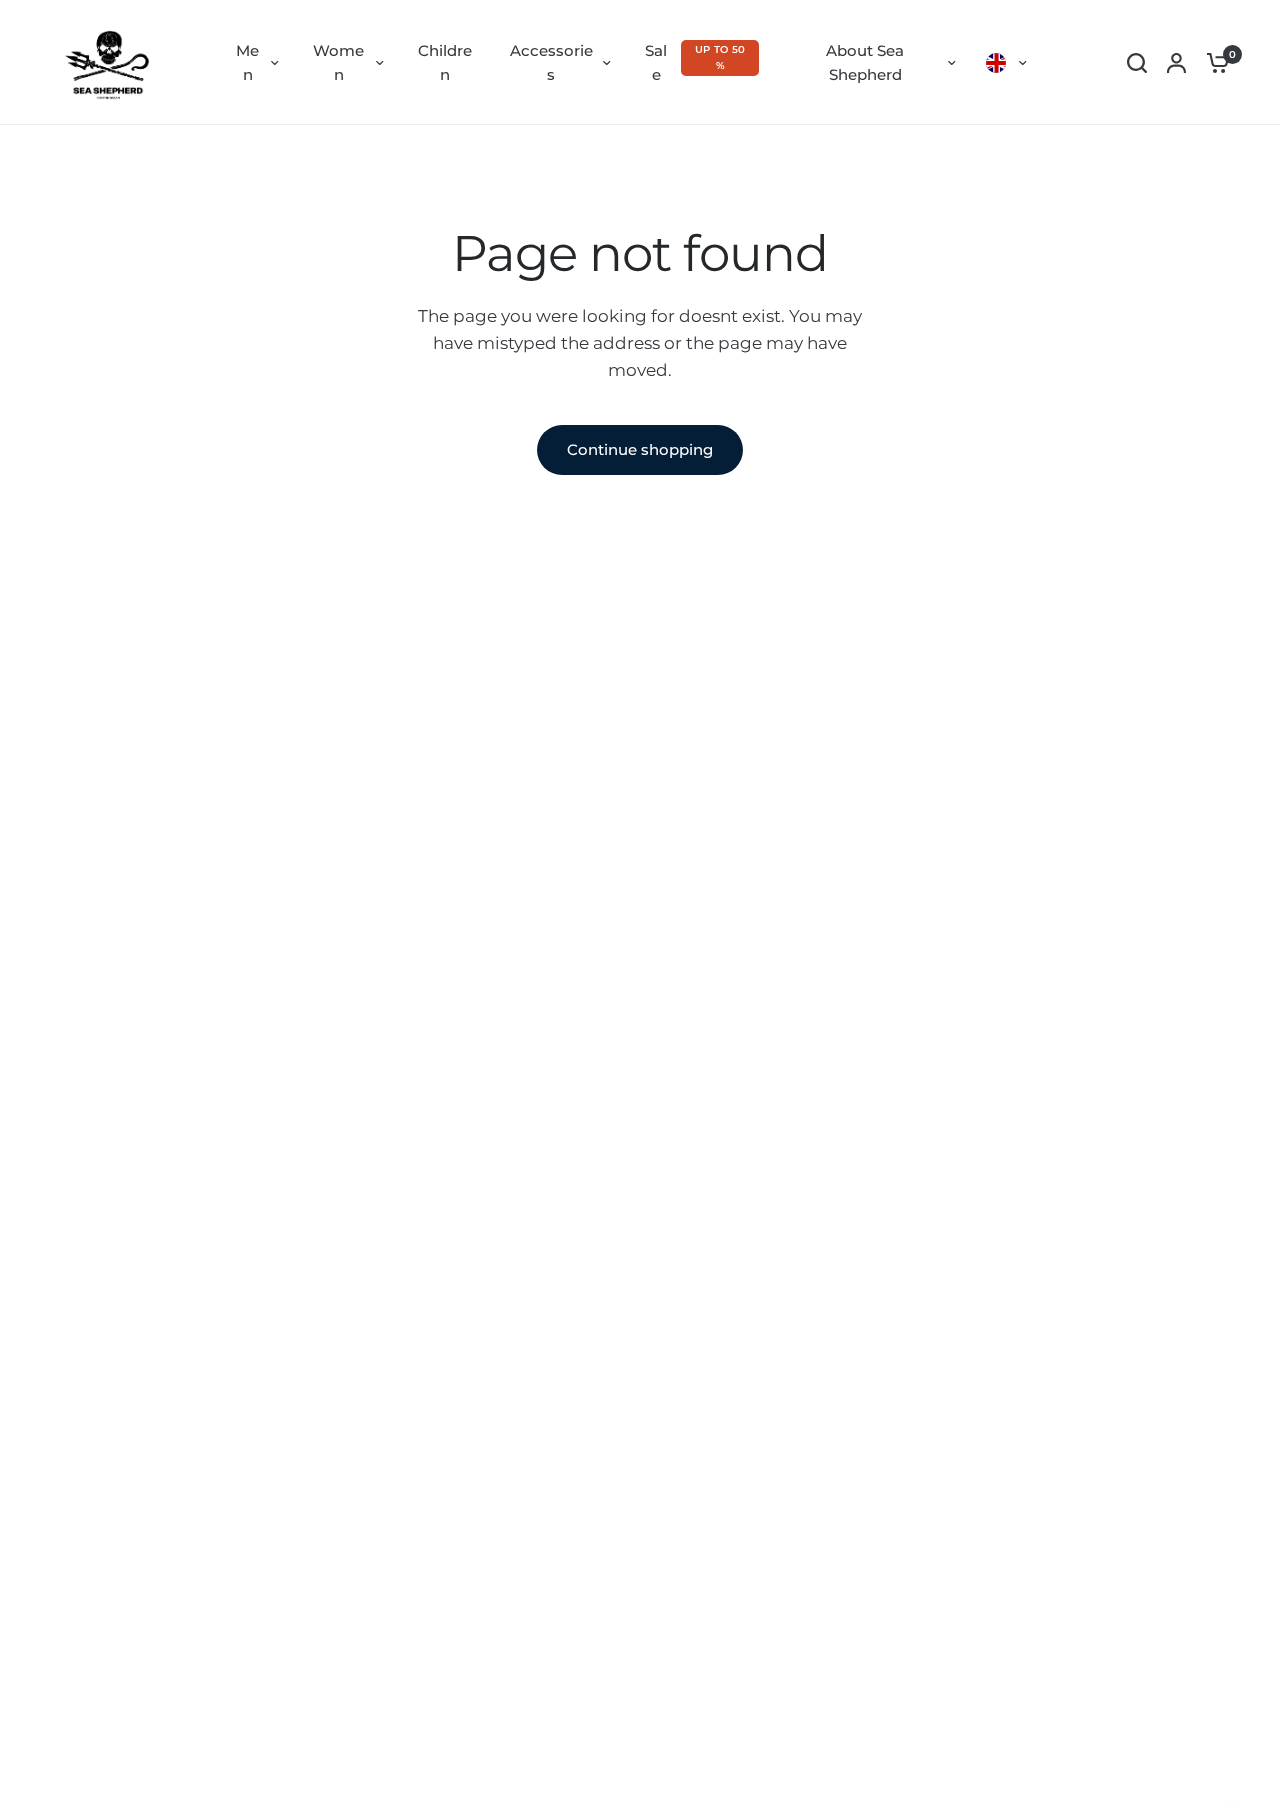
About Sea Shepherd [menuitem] (865, 62)
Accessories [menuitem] (551, 62)
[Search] (1137, 62)
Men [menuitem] (247, 62)
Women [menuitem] (338, 62)
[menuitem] (1006, 63)
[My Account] (1176, 62)
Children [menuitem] (445, 62)
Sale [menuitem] (656, 62)
